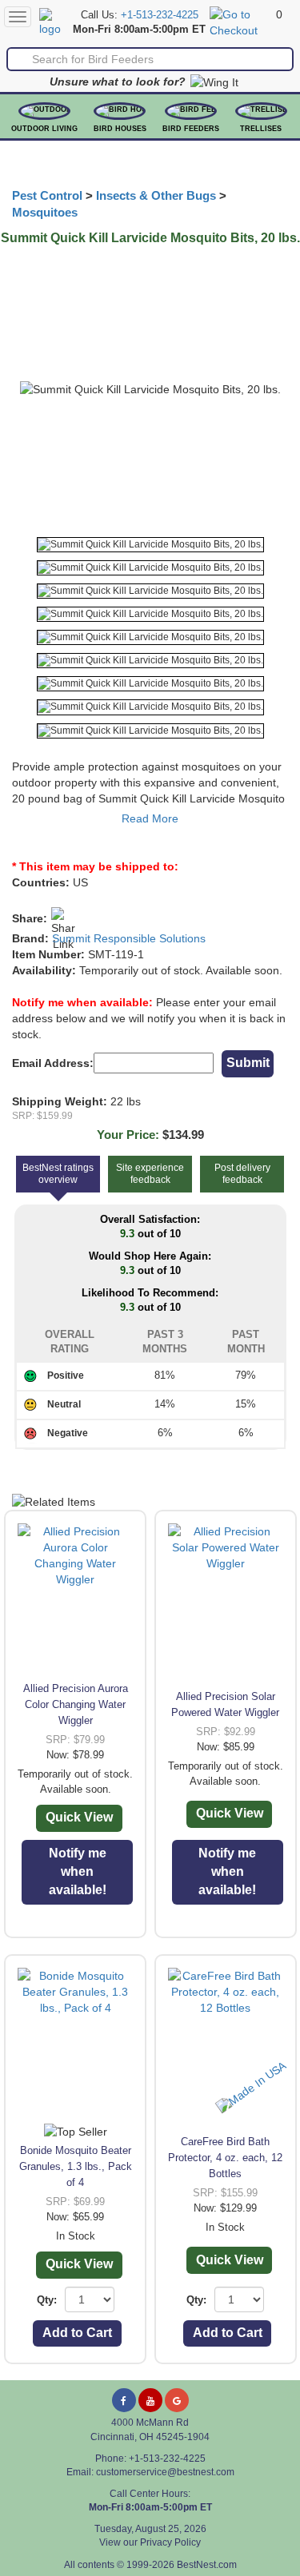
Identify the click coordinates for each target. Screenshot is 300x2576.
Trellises (261, 129)
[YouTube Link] (150, 2400)
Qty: (47, 2300)
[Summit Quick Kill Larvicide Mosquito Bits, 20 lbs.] (150, 545)
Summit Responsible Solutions (129, 938)
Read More (150, 818)
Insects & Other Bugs (156, 196)
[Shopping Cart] (241, 22)
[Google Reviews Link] (177, 2400)
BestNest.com (207, 2565)
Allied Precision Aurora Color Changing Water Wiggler (76, 1704)
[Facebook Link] (124, 2400)
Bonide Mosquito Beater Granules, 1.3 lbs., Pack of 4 (76, 2166)
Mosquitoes (45, 213)
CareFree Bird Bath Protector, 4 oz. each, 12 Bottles (225, 2158)
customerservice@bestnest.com (165, 2472)
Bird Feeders (191, 129)
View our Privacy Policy (150, 2542)
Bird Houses (120, 129)
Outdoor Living (44, 129)
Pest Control (47, 196)
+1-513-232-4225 (160, 15)
